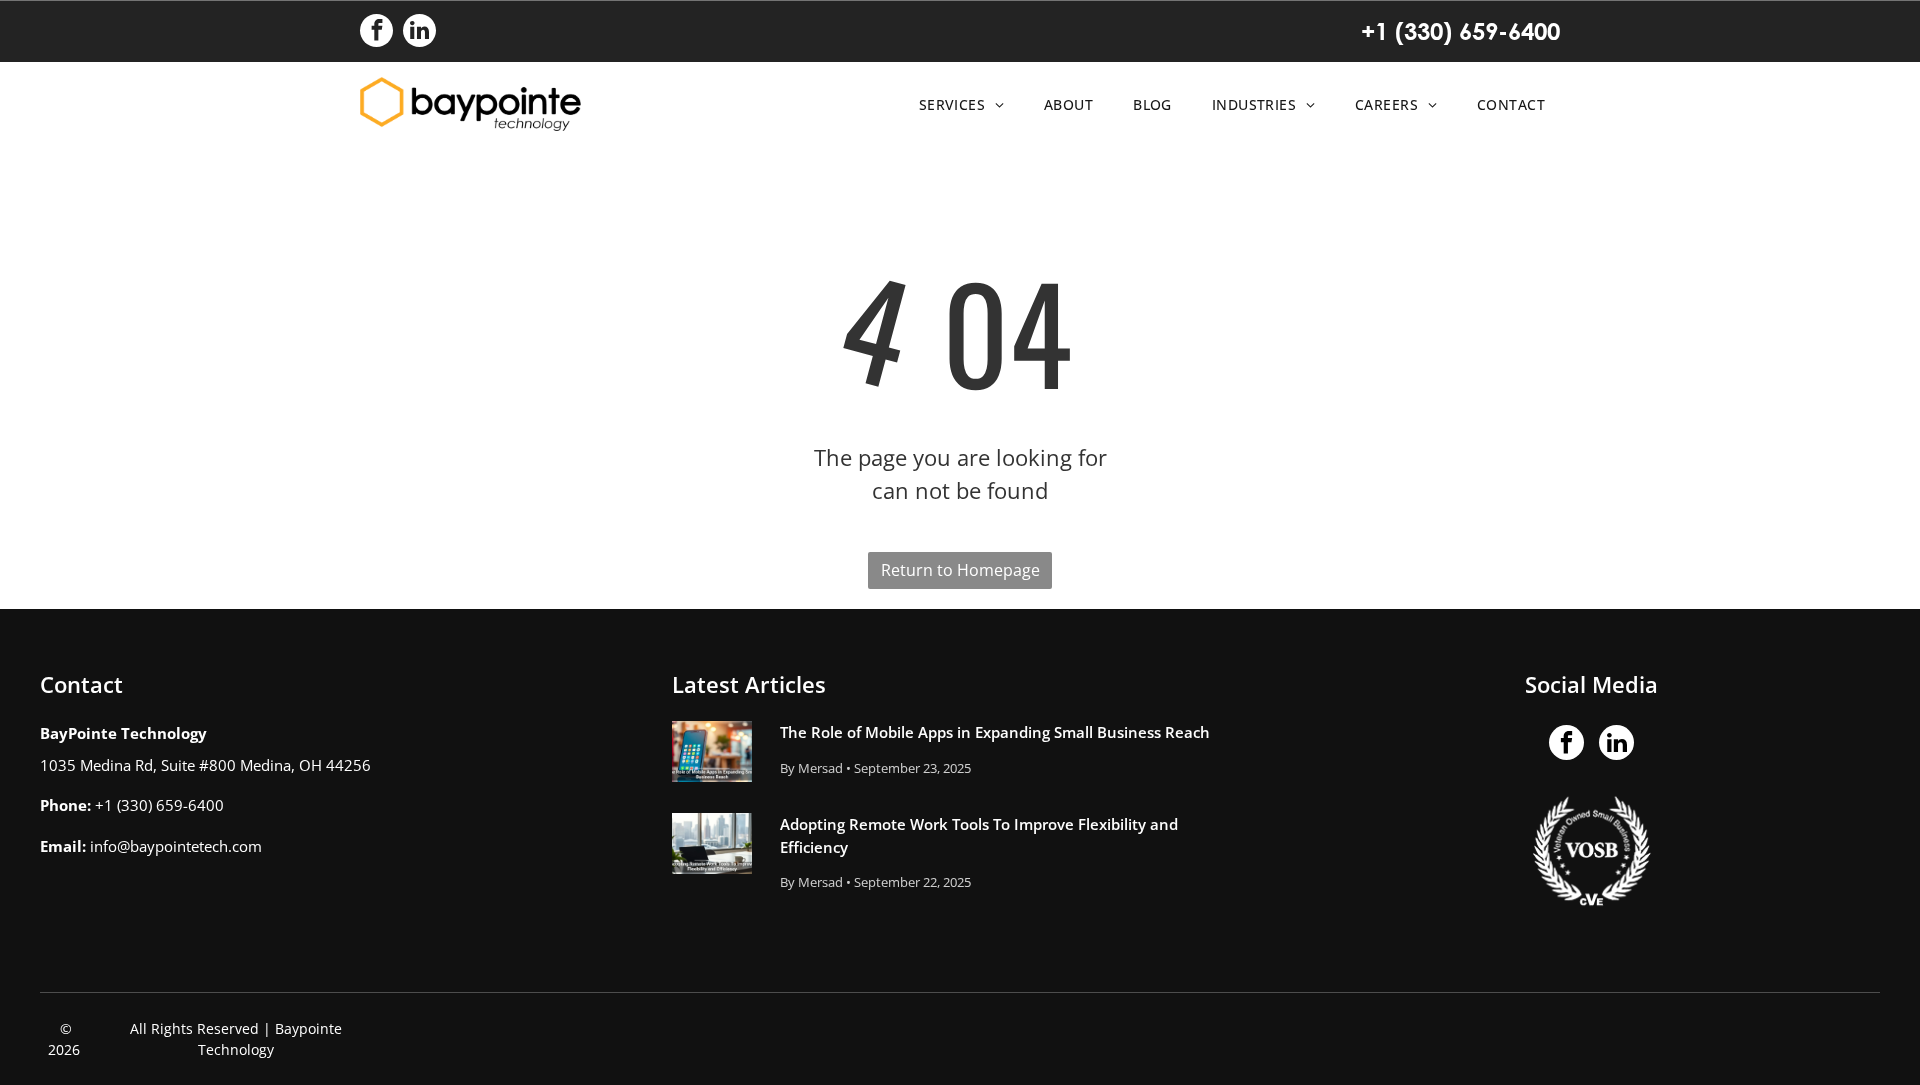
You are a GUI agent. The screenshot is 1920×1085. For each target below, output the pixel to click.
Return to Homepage (960, 570)
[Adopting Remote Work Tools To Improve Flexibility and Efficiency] (712, 843)
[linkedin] (419, 33)
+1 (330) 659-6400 (1460, 31)
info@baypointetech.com (176, 846)
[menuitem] (956, 104)
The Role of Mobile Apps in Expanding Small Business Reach (995, 732)
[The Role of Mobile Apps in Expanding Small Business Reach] (712, 751)
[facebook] (376, 33)
